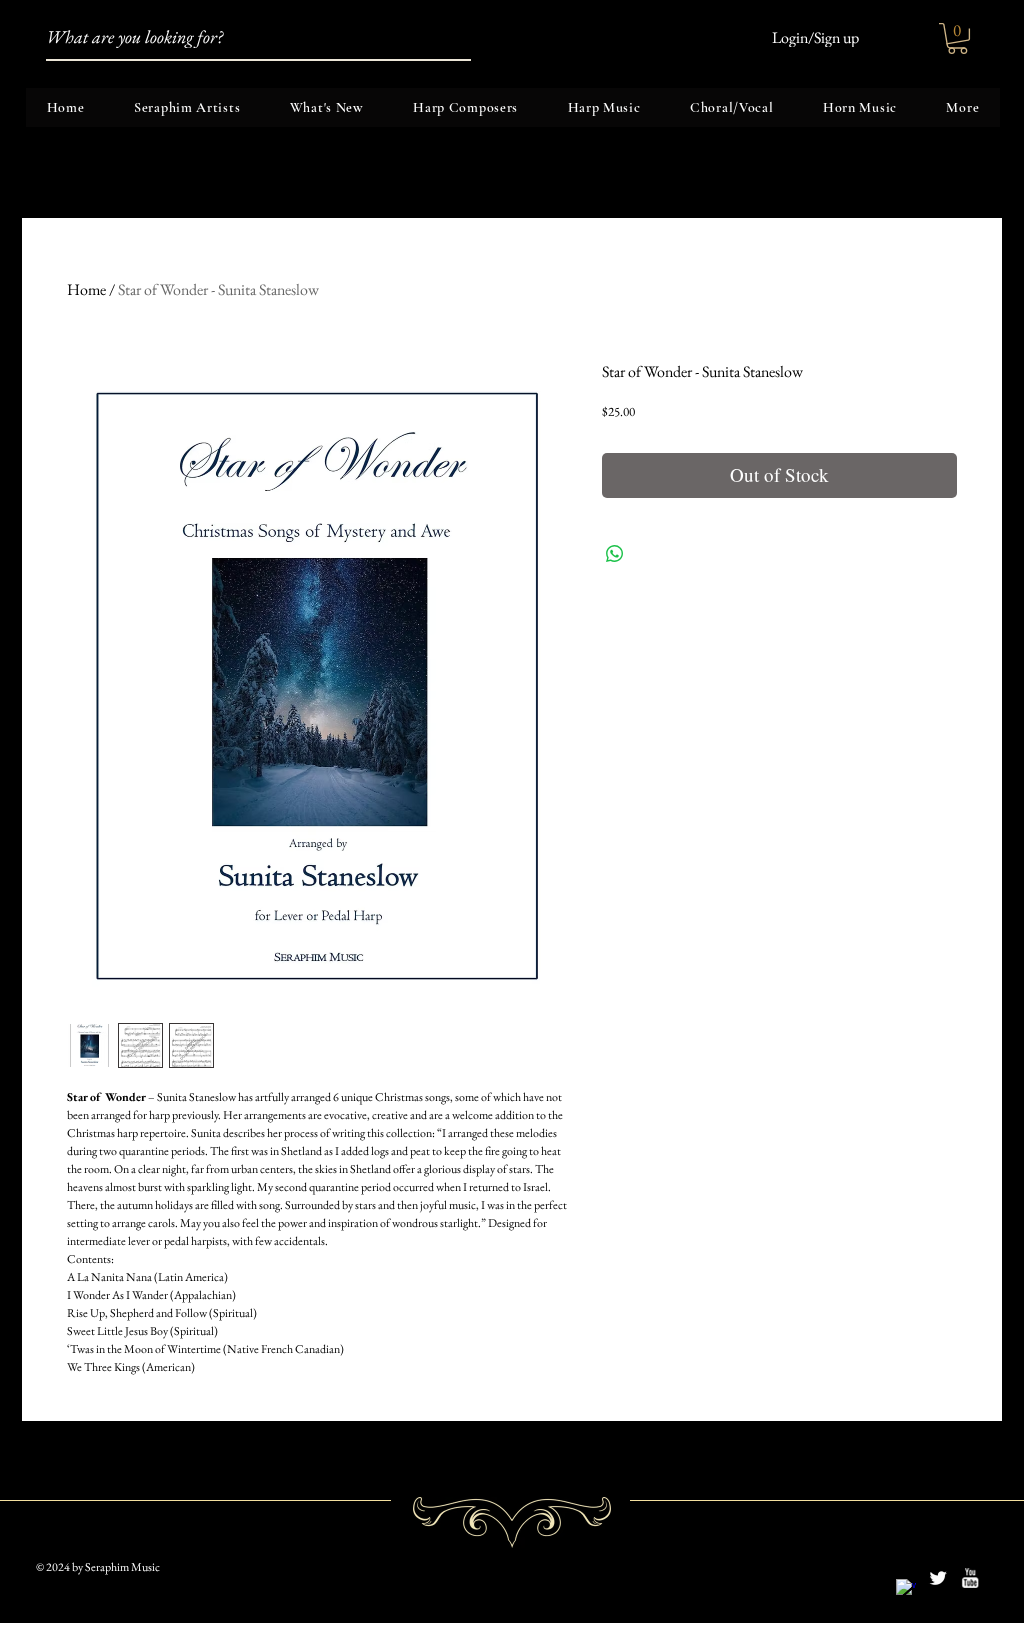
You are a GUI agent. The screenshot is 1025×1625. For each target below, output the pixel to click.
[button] (957, 38)
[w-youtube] (970, 1578)
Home (86, 289)
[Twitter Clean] (938, 1578)
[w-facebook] (906, 1589)
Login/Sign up (815, 38)
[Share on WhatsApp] (615, 554)
